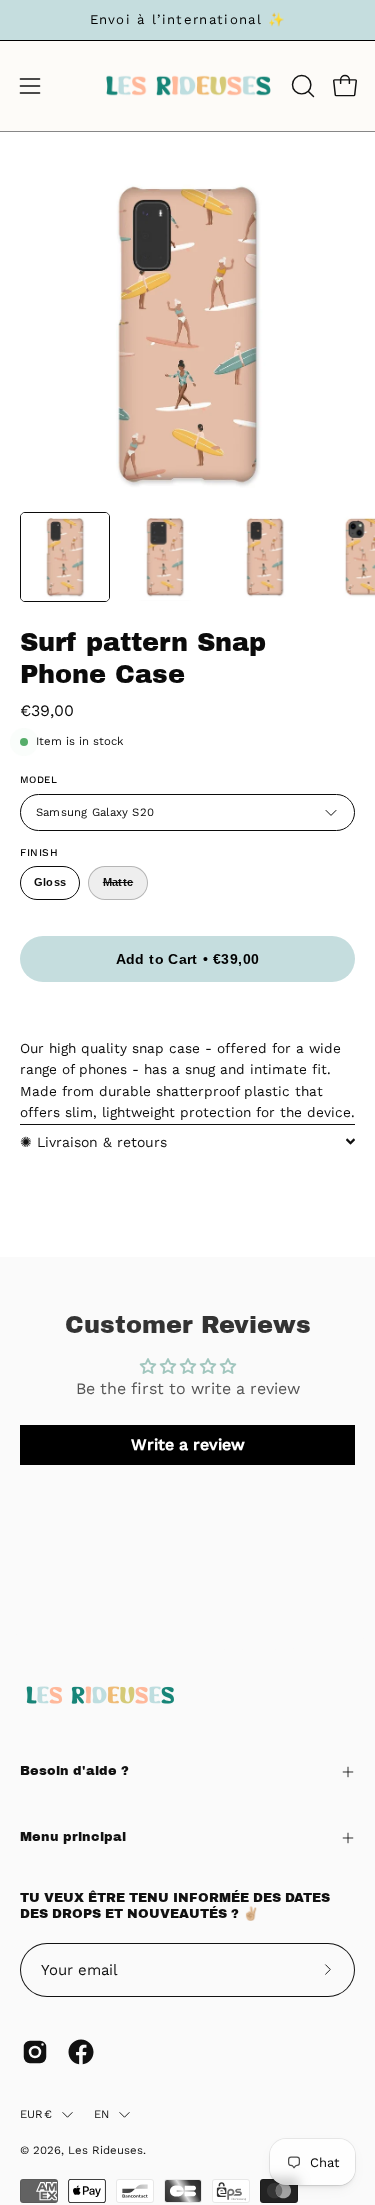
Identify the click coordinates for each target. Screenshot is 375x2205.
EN (101, 2114)
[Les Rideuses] (188, 86)
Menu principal (73, 1837)
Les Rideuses (105, 2150)
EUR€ (36, 2114)
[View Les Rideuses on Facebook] (81, 2052)
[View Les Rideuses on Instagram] (35, 2052)
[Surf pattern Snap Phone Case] (65, 557)
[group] (187, 20)
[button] (301, 86)
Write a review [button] (188, 1444)
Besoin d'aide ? (74, 1771)
